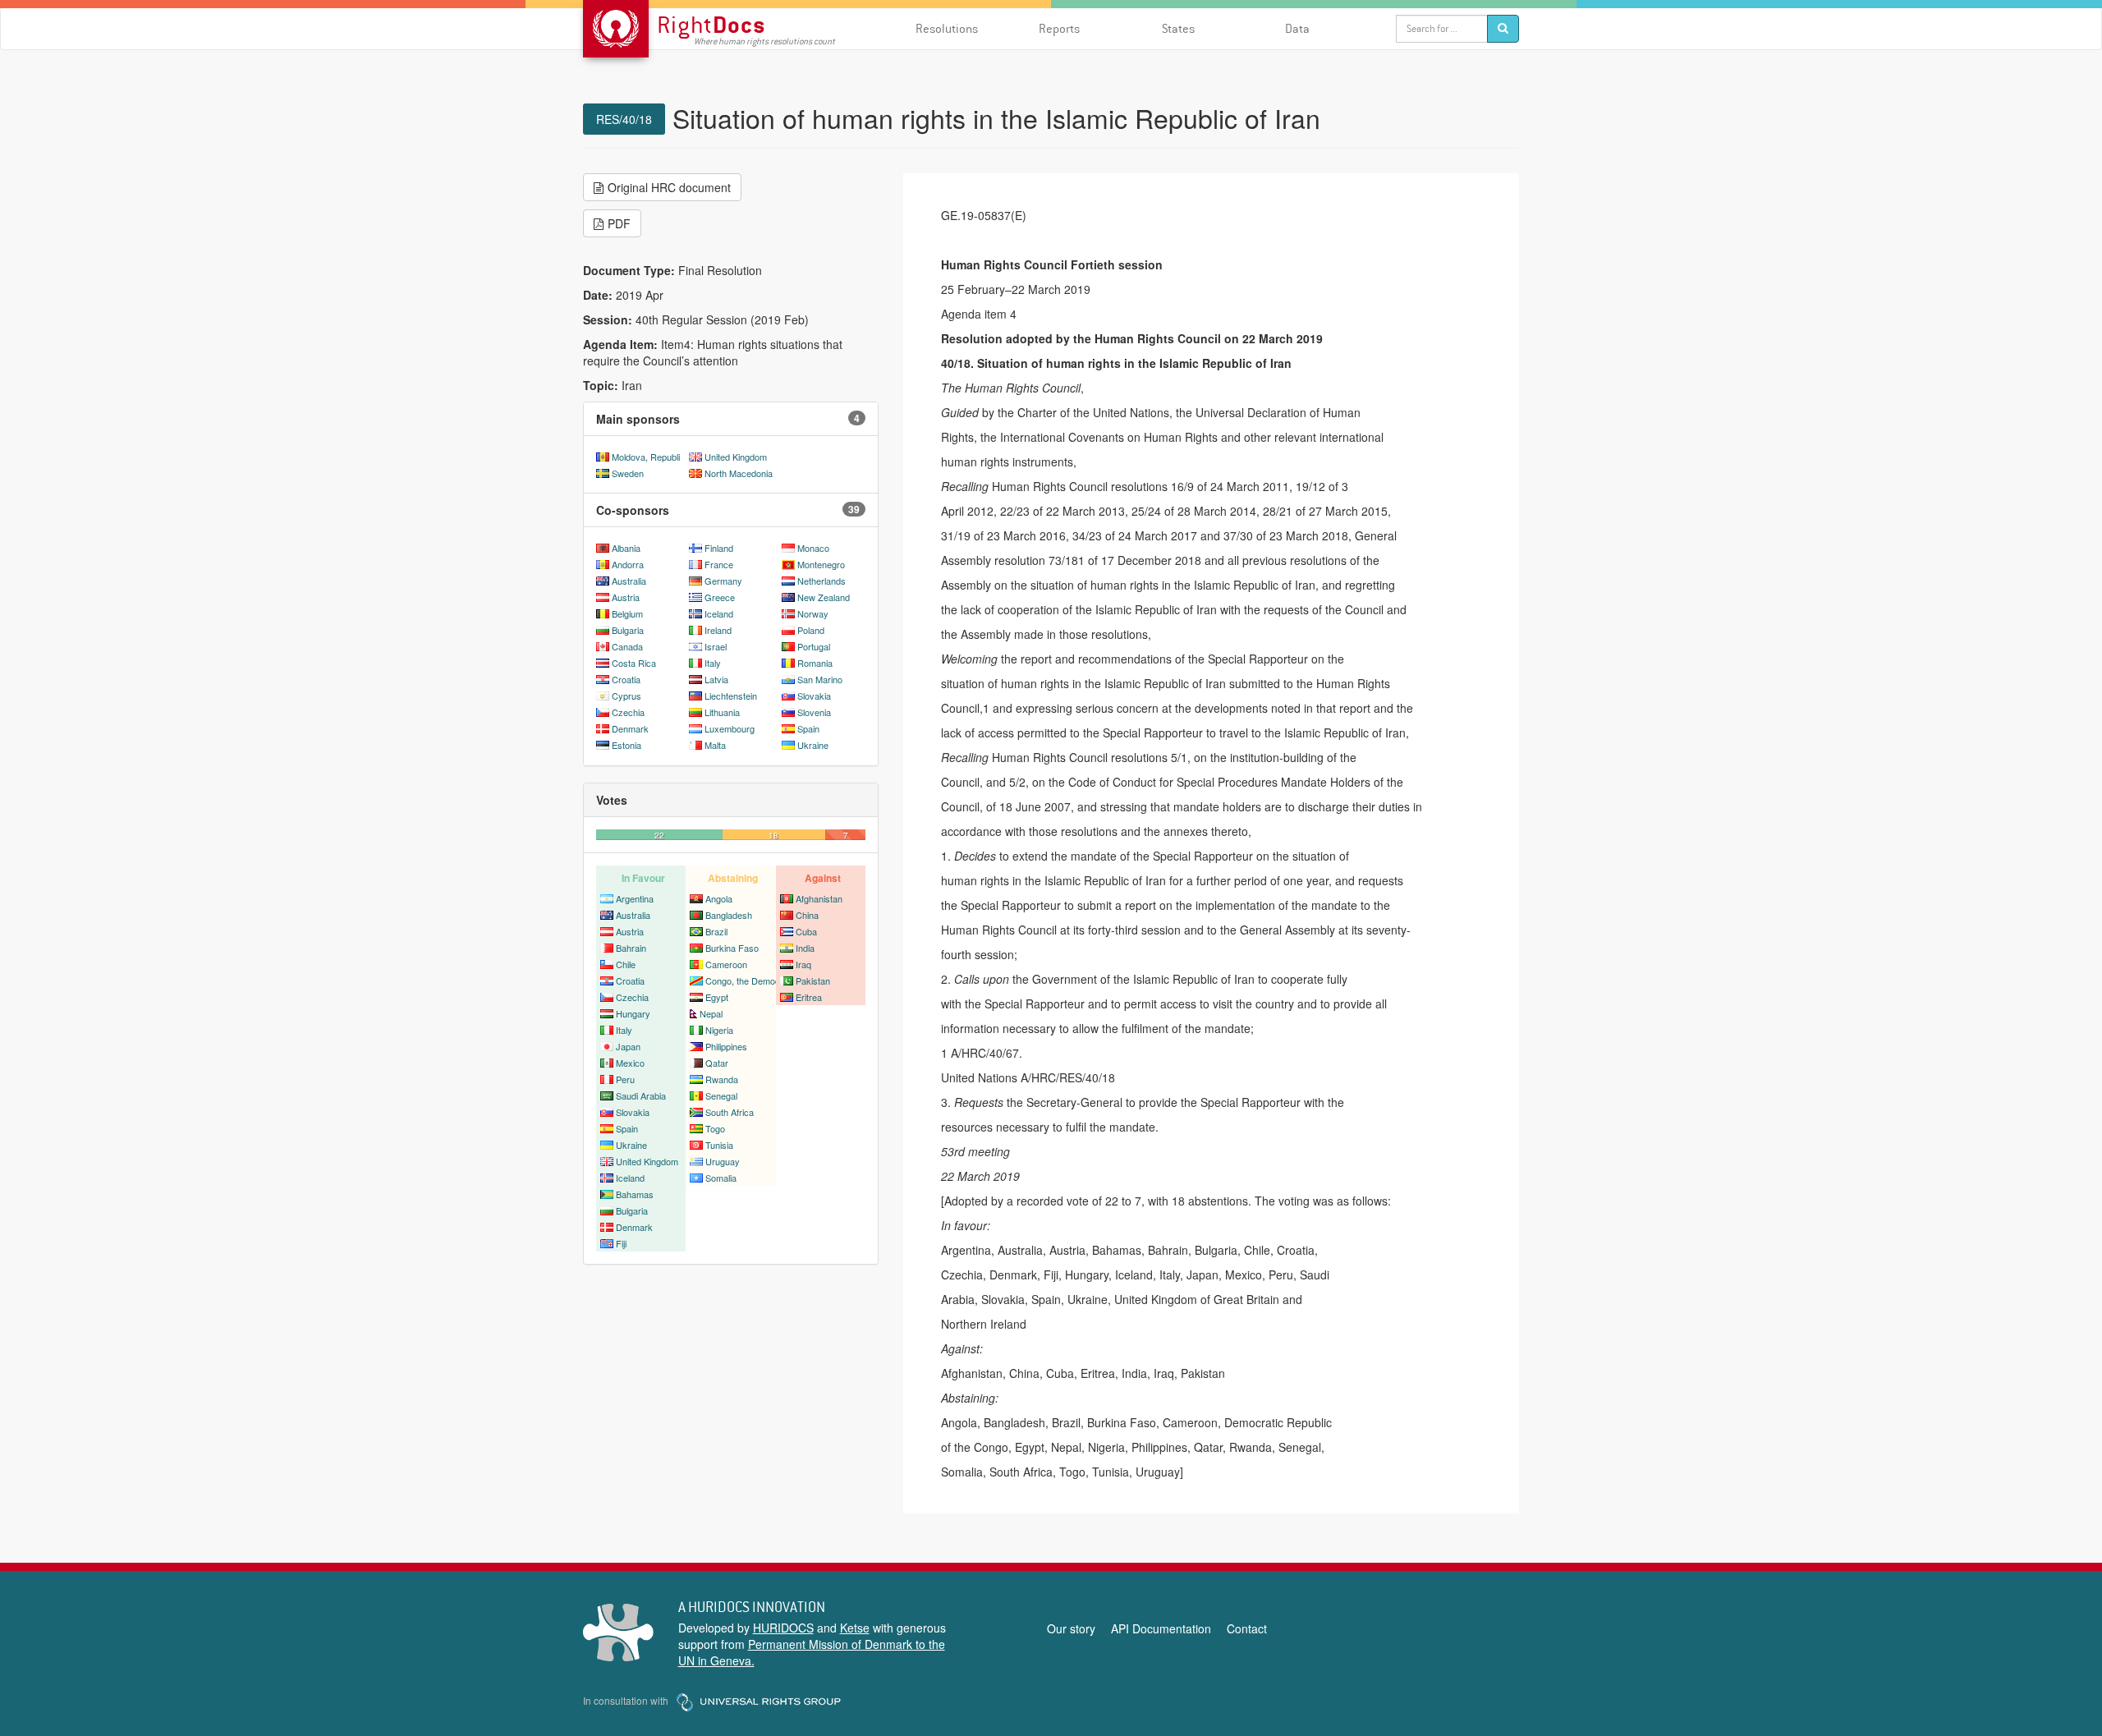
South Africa (730, 1112)
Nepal (711, 1013)
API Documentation (1161, 1628)
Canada (627, 646)
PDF (619, 223)
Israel (716, 646)
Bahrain (631, 948)
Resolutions (947, 28)
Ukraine (813, 745)
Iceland (719, 613)
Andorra (628, 564)
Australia (629, 581)
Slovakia (814, 696)
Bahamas (635, 1194)
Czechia (628, 712)
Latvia (716, 679)
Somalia (721, 1178)
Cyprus (626, 696)
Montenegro (821, 564)
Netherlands (822, 581)
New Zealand (824, 597)
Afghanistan (819, 898)
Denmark (630, 728)
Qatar (717, 1063)
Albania (626, 548)
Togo (715, 1128)
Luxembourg (730, 728)
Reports (1059, 28)
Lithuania (722, 712)
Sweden (628, 473)
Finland (719, 548)
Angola (719, 898)
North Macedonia (739, 473)
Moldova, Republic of (653, 457)
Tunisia (719, 1145)
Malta (715, 745)
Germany (723, 581)
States (1178, 28)
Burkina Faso (732, 948)
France (719, 564)
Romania (815, 663)
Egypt (717, 997)
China (807, 915)
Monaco (813, 548)
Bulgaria (628, 630)
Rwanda (722, 1079)
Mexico (630, 1063)
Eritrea (809, 997)
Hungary (633, 1013)
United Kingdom (736, 457)
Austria (626, 597)
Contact (1247, 1628)
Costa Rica (634, 663)
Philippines (726, 1046)
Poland (811, 630)
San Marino (820, 679)
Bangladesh (729, 915)
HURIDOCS (783, 1628)
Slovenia (814, 712)
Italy (713, 663)
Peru (625, 1079)
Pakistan (813, 981)
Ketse (855, 1628)
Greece (720, 597)
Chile (626, 964)
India (805, 948)
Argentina (635, 898)
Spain (808, 728)
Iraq (803, 964)
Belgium (627, 613)
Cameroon (726, 964)
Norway (813, 613)
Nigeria (719, 1030)
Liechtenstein (731, 696)
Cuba (806, 931)
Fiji (621, 1243)
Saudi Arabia (641, 1095)
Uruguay (723, 1161)
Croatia (626, 679)
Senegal (721, 1095)
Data (1297, 28)
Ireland (718, 630)
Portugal (814, 646)
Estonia (626, 745)
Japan (628, 1046)
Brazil (716, 931)
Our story (1071, 1628)
